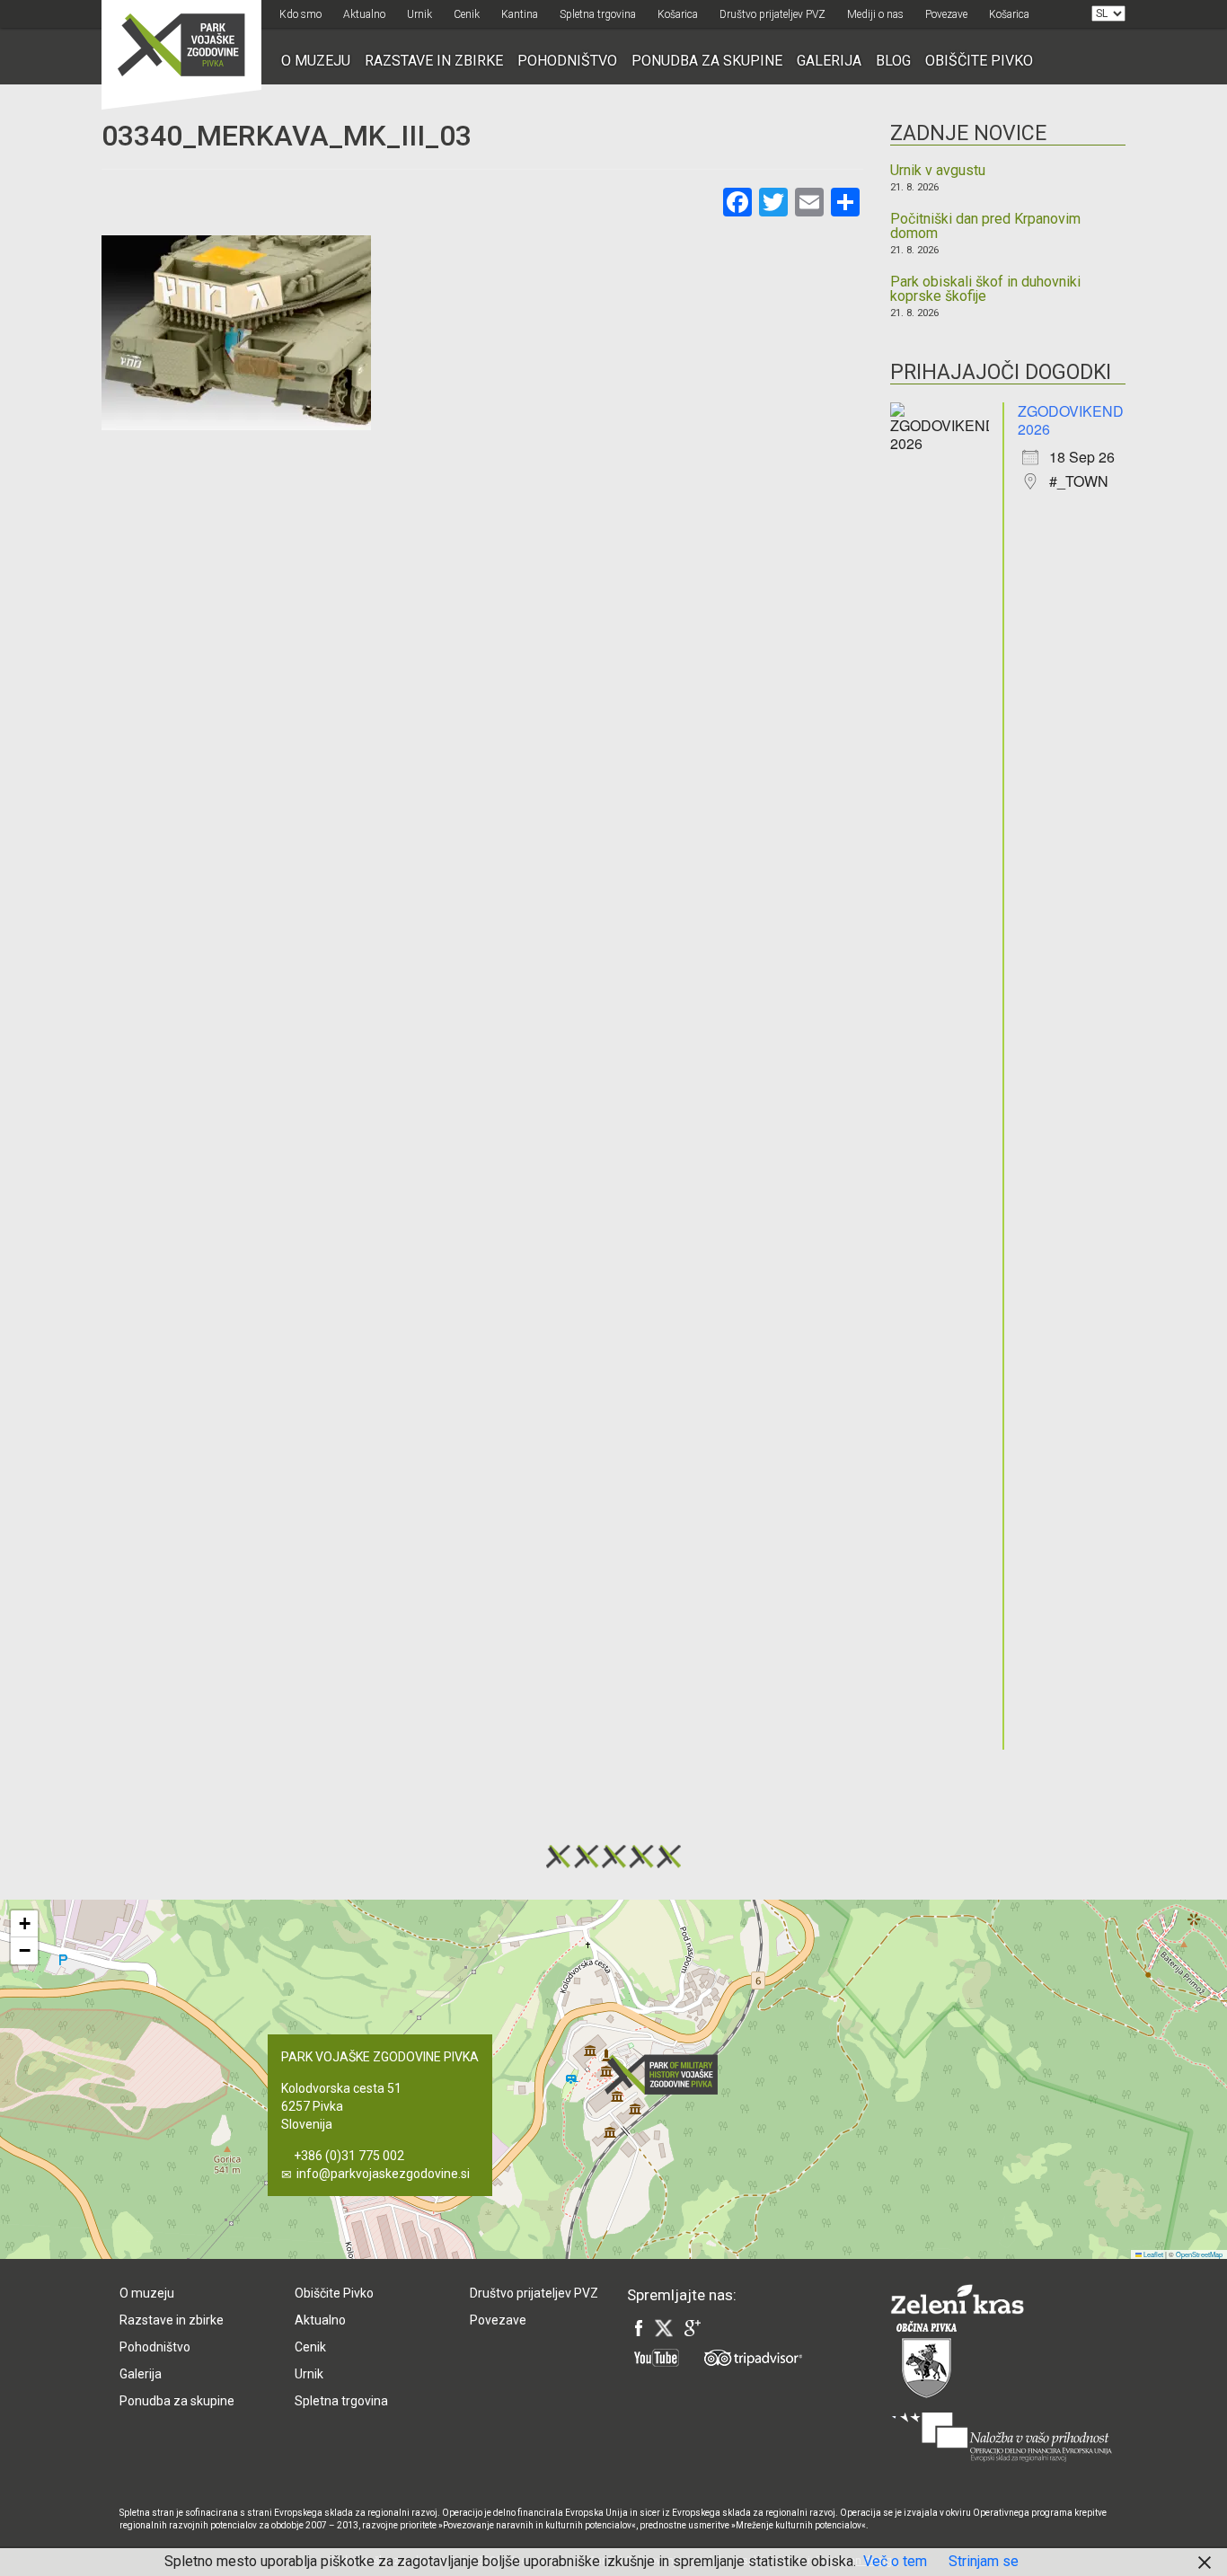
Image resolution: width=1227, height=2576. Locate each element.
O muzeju (316, 61)
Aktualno (364, 14)
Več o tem (895, 2561)
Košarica (678, 14)
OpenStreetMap (1199, 2254)
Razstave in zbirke (434, 61)
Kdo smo (300, 14)
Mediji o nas (875, 14)
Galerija (829, 61)
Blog (893, 61)
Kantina (520, 14)
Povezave (946, 14)
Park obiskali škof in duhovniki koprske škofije (985, 289)
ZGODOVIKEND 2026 (1071, 420)
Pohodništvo (567, 61)
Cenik (467, 14)
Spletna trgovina (598, 14)
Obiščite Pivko (979, 61)
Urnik (419, 14)
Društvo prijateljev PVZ (772, 14)
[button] (666, 2074)
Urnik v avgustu (938, 171)
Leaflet (1152, 2254)
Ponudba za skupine (707, 61)
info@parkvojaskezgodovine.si (383, 2174)
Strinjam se (984, 2561)
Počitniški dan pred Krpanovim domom (985, 226)
